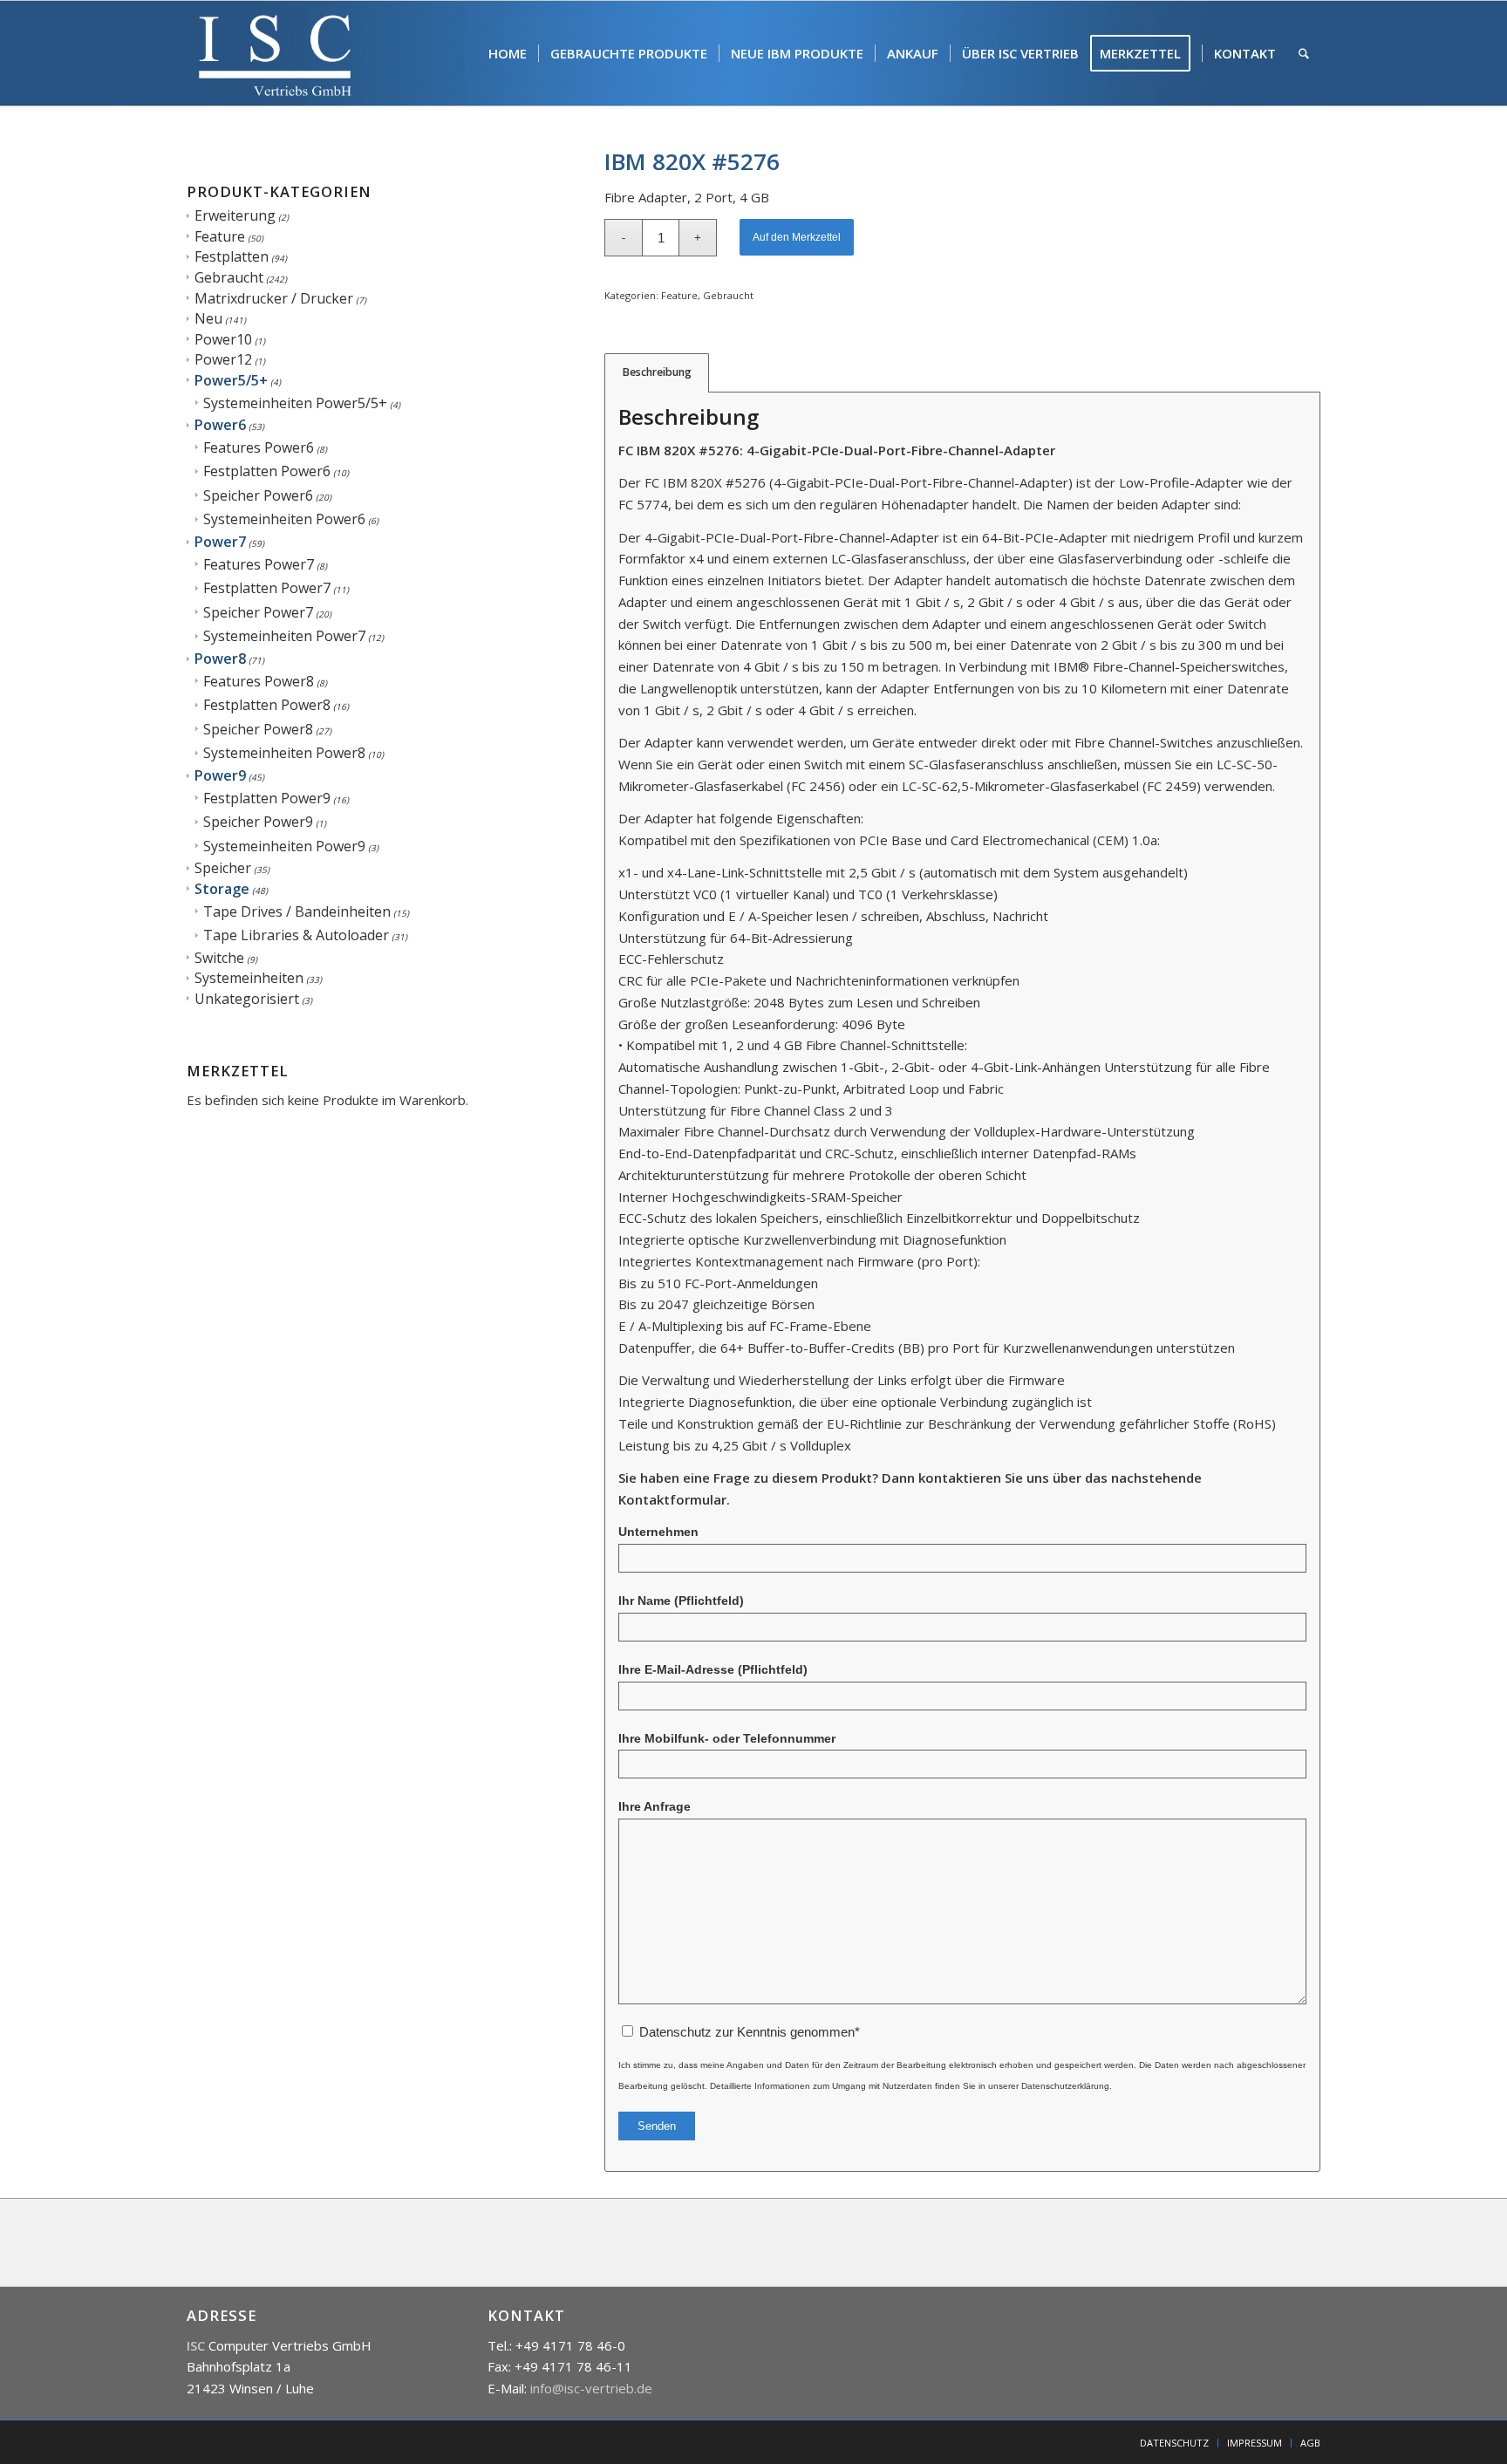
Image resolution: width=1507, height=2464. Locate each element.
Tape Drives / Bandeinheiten (297, 911)
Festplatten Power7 (267, 588)
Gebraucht (229, 277)
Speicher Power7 (258, 612)
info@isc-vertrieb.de (591, 2388)
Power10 (223, 339)
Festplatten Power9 (267, 798)
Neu (208, 318)
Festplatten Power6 (267, 471)
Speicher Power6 (258, 495)
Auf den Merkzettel (797, 237)
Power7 (220, 542)
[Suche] (1304, 53)
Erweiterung (235, 215)
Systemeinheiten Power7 (284, 636)
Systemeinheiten (249, 978)
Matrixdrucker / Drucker (274, 298)
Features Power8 (259, 681)
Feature (220, 236)
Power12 (223, 359)
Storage (222, 889)
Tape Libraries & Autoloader (296, 935)
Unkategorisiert (247, 999)
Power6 (220, 425)
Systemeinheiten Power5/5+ (295, 403)
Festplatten (232, 256)
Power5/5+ (231, 380)
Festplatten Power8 (267, 705)
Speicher (223, 868)
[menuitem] (508, 53)
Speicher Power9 (258, 822)
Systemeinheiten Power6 (284, 519)
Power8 (220, 659)
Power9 (220, 775)
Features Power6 (259, 447)
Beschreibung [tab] (657, 372)
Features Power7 (259, 564)
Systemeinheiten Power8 (284, 753)
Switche (219, 958)
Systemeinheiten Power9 (284, 846)
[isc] (275, 53)
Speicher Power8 (258, 729)
